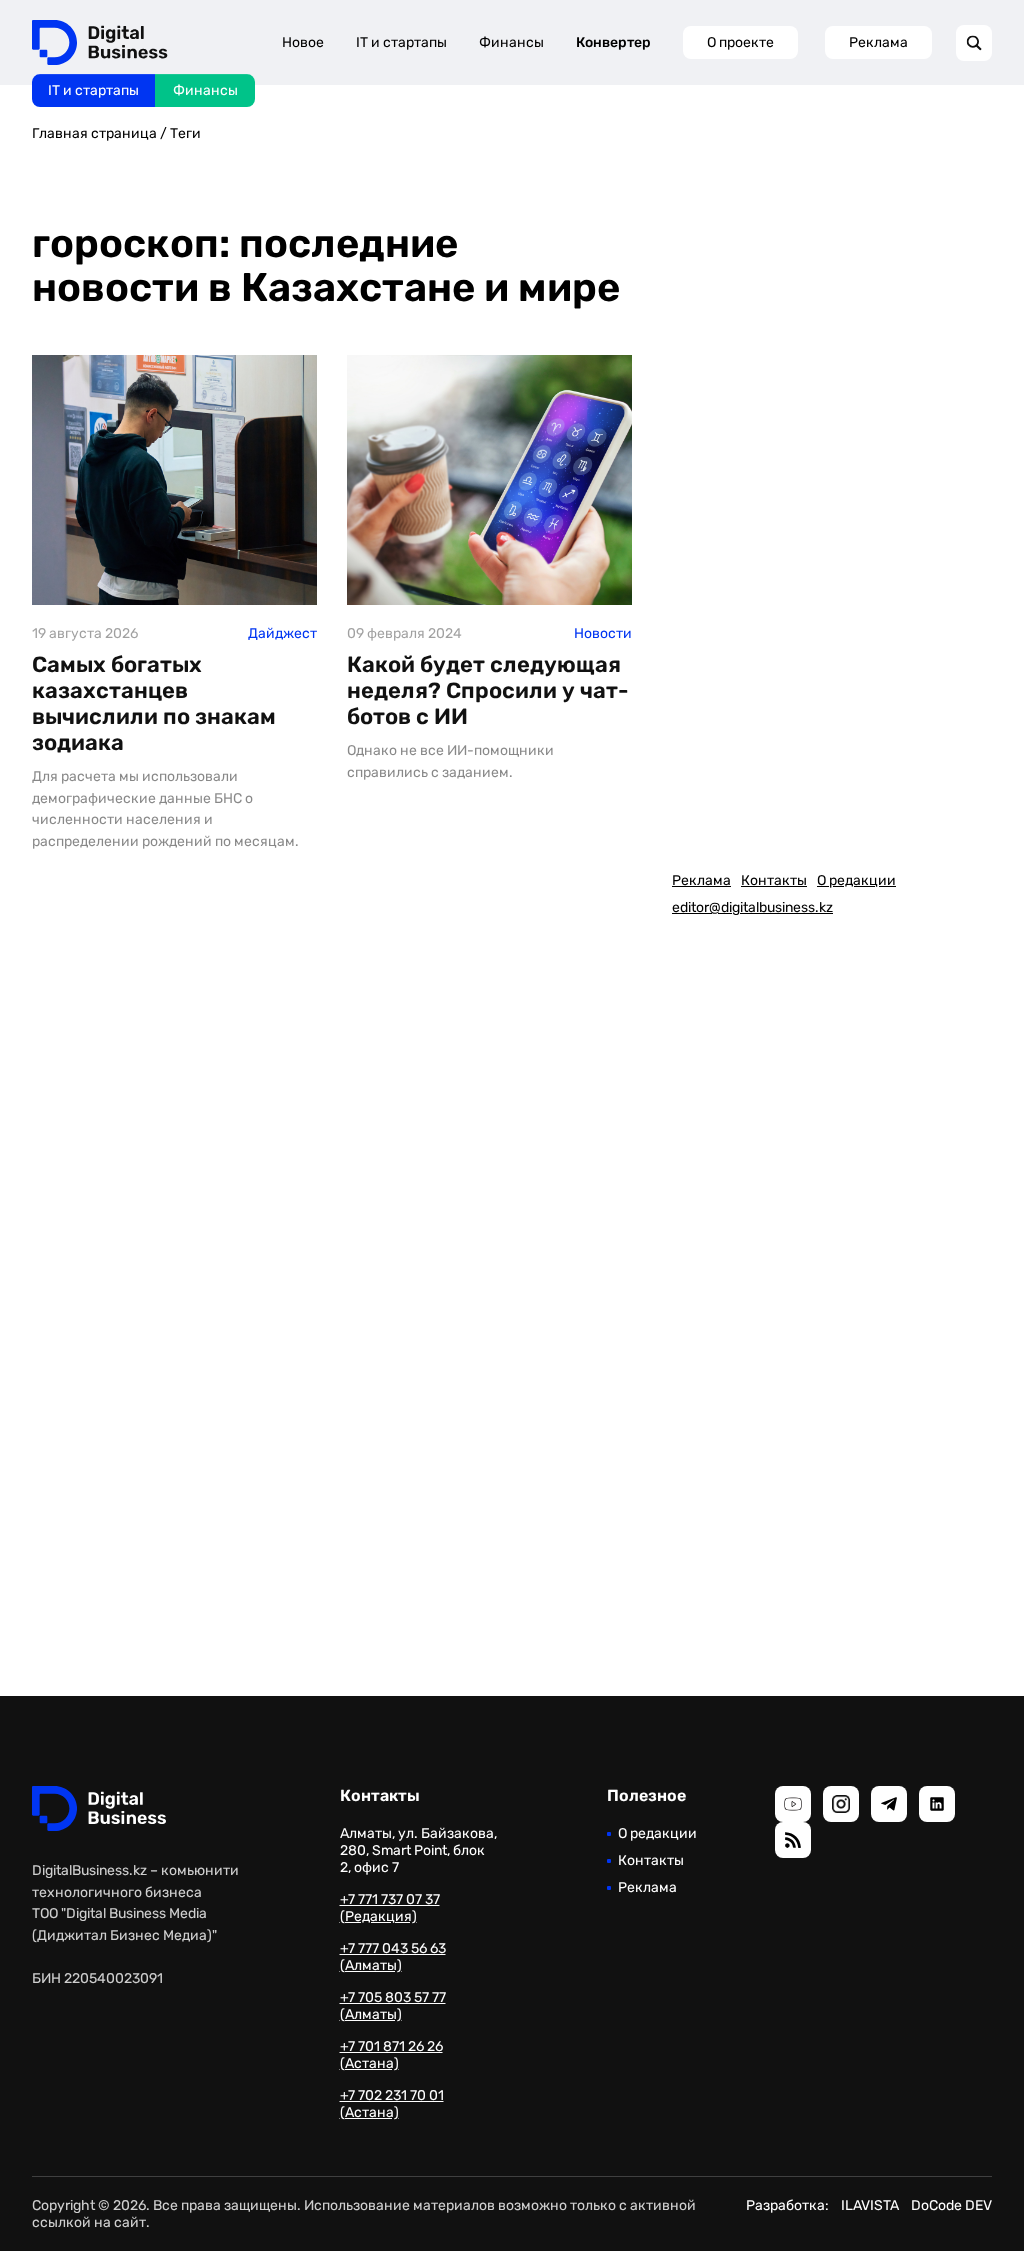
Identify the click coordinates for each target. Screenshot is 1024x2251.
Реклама (878, 42)
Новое (303, 42)
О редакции (856, 880)
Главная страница (94, 133)
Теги (185, 133)
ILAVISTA (870, 2205)
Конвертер (613, 42)
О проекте (740, 42)
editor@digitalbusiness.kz (752, 907)
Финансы (205, 90)
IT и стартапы (93, 90)
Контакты (774, 880)
